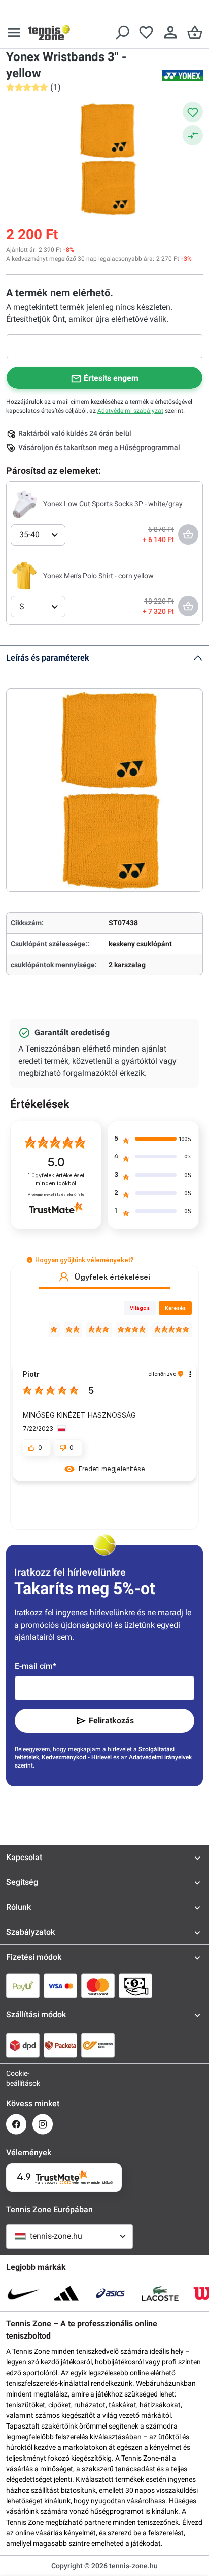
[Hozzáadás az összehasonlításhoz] (193, 135)
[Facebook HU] (16, 2124)
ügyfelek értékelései (56, 1179)
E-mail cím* (36, 1666)
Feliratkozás (111, 1720)
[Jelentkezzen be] (170, 33)
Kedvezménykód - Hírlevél (77, 1757)
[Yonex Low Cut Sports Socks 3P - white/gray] (25, 503)
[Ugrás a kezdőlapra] (49, 33)
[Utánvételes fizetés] (135, 1986)
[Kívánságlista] (146, 33)
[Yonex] (183, 76)
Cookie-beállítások (16, 2078)
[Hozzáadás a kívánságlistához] (193, 112)
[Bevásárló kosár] (195, 33)
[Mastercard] (98, 1986)
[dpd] (23, 2045)
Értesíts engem (111, 378)
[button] (30, 1260)
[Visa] (60, 1986)
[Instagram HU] (43, 2124)
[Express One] (98, 2045)
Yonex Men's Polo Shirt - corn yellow (98, 576)
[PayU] (23, 1986)
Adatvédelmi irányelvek (160, 1757)
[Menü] (14, 33)
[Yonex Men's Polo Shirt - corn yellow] (25, 575)
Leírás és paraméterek (48, 658)
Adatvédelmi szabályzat (130, 411)
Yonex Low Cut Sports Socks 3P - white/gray (113, 504)
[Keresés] (122, 33)
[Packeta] (60, 2045)
